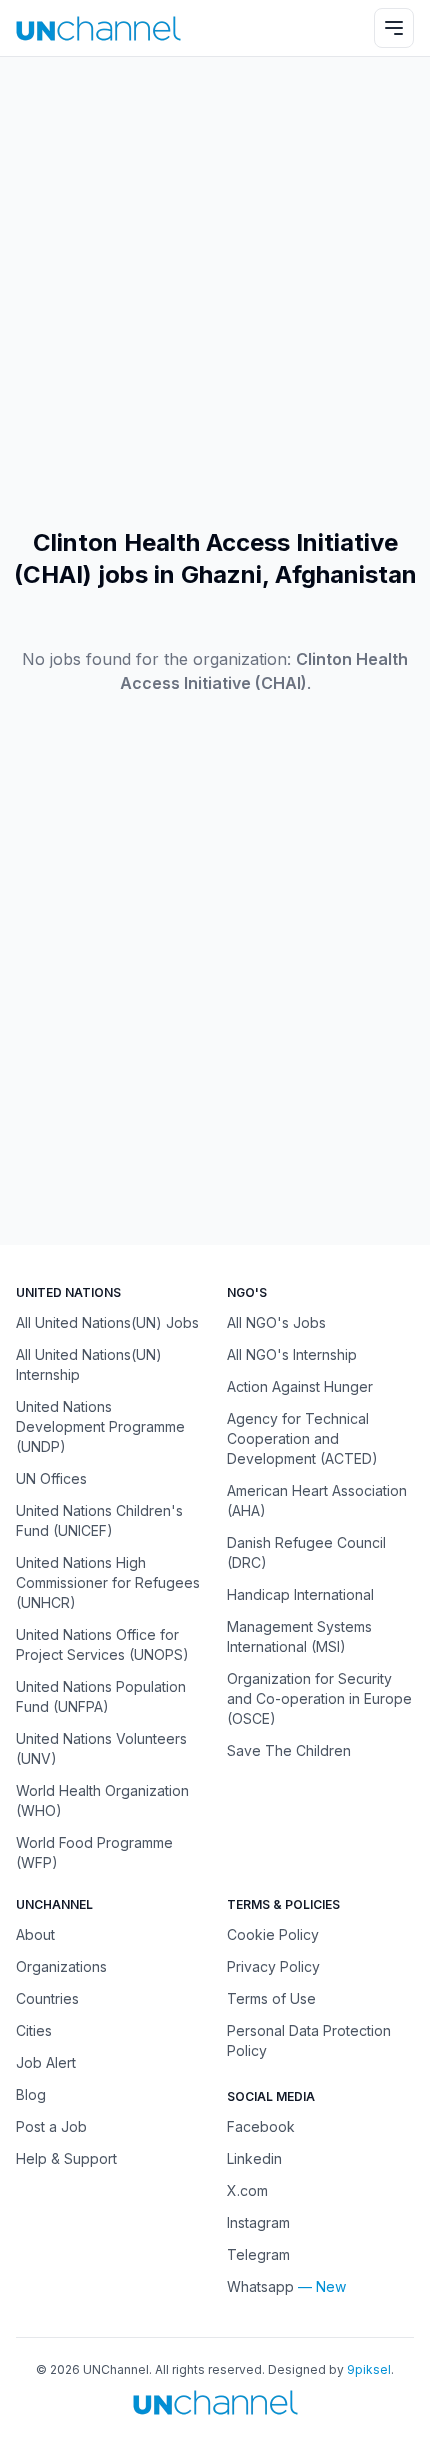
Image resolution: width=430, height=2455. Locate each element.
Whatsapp (260, 2286)
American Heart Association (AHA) (317, 1500)
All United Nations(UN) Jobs (107, 1322)
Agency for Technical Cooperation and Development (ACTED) (302, 1438)
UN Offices (51, 1478)
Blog (31, 2094)
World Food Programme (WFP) (94, 1852)
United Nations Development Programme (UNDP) (100, 1426)
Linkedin (254, 2158)
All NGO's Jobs (276, 1322)
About (35, 1934)
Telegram (258, 2254)
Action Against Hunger (300, 1386)
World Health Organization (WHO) (102, 1800)
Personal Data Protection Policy (309, 2040)
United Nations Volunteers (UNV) (101, 1748)
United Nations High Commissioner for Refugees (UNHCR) (108, 1582)
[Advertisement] (215, 292)
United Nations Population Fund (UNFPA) (101, 1696)
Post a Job (51, 2126)
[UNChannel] (98, 28)
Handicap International (300, 1594)
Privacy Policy (273, 1966)
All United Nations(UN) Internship (89, 1364)
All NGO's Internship (292, 1354)
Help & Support (66, 2158)
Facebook (261, 2126)
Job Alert (46, 2062)
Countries (47, 1998)
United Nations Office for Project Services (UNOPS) (102, 1644)
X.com (247, 2190)
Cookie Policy (273, 1934)
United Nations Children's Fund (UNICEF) (99, 1520)
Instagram (258, 2222)
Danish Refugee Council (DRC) (306, 1552)
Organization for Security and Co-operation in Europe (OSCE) (319, 1698)
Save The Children (289, 1750)
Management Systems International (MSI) (299, 1636)
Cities (34, 2030)
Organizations (61, 1966)
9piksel (369, 2369)
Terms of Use (271, 1998)
